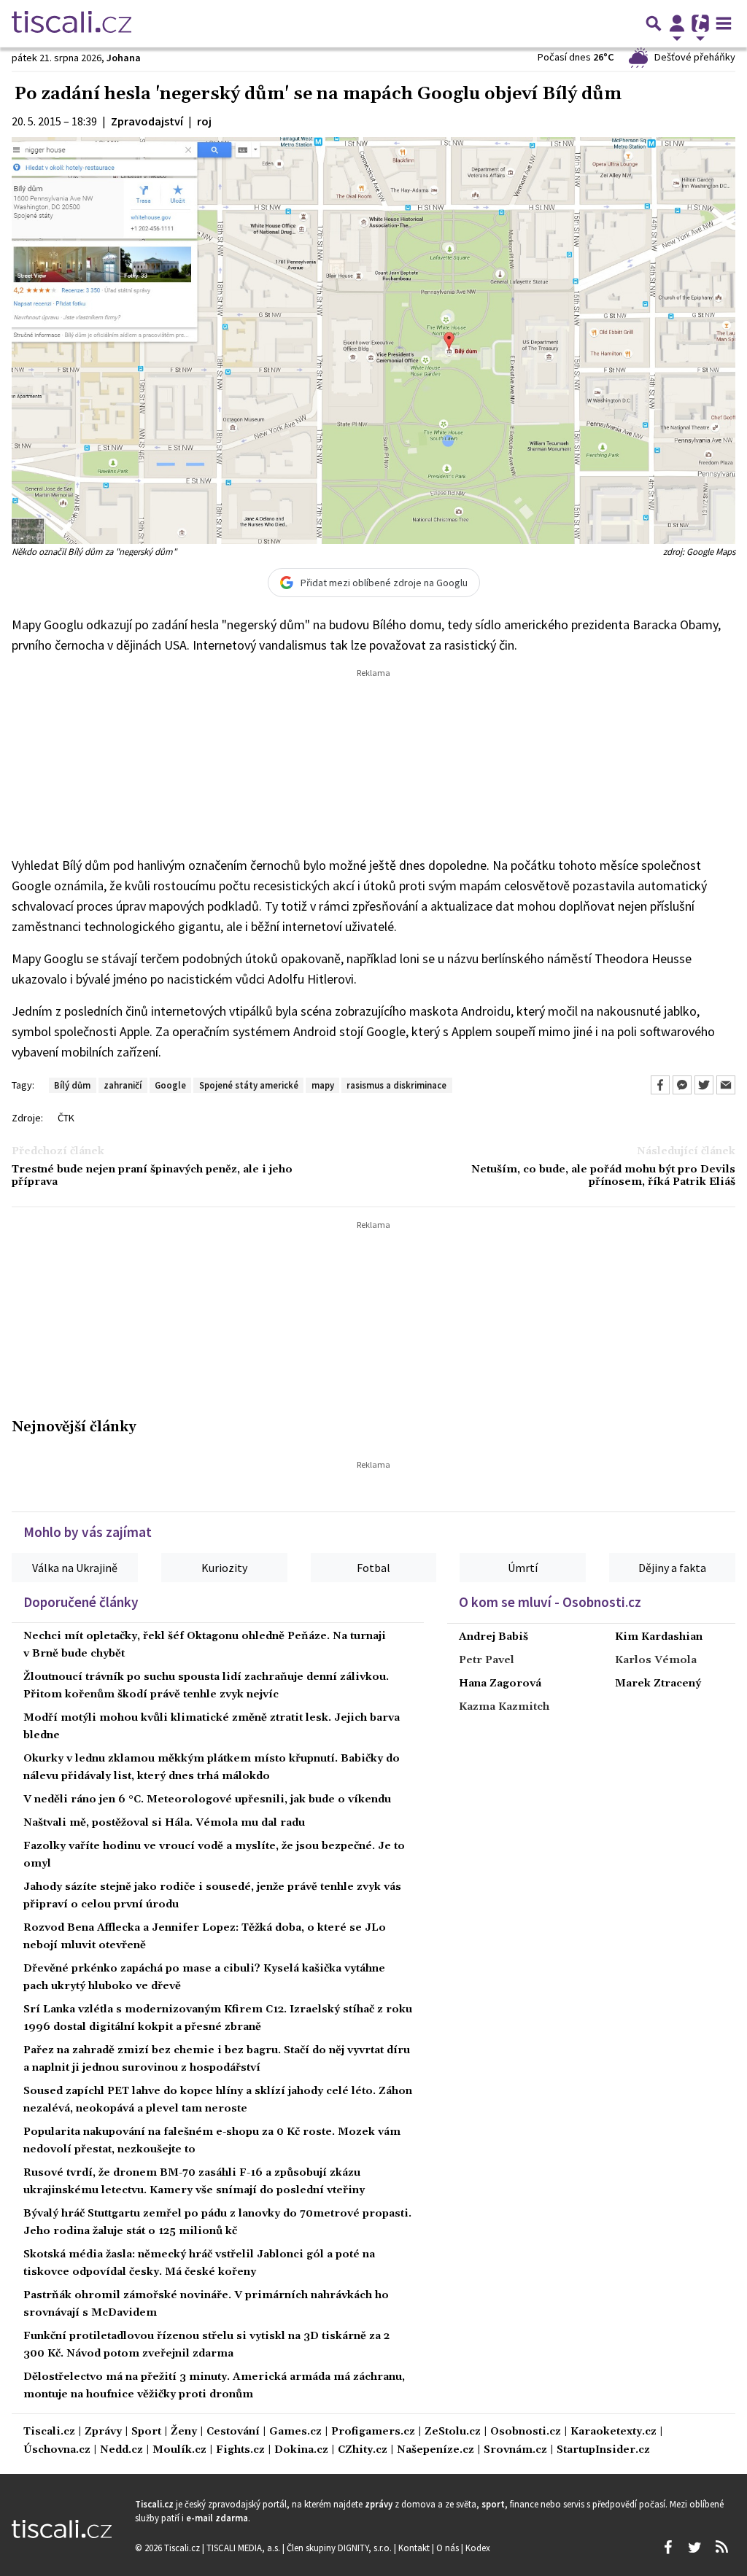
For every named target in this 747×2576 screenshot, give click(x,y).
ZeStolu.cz (453, 2432)
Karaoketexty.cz (614, 2432)
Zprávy (103, 2432)
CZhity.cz (363, 2450)
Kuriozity (224, 1568)
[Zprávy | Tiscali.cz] (71, 23)
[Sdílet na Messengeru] (682, 1085)
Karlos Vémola (656, 1660)
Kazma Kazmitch (504, 1707)
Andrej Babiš (494, 1637)
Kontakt (415, 2548)
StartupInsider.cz (603, 2450)
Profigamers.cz (373, 2432)
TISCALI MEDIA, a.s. (244, 2548)
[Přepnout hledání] (654, 23)
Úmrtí (523, 1568)
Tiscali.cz (49, 2432)
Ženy (184, 2432)
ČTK (66, 1118)
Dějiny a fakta (672, 1568)
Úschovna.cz (57, 2450)
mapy (323, 1085)
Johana (124, 58)
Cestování (233, 2432)
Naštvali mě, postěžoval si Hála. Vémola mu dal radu (164, 1823)
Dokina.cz (301, 2450)
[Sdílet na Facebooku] (660, 1085)
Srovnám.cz (515, 2450)
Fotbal (373, 1568)
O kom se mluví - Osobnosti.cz (550, 1602)
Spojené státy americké (249, 1085)
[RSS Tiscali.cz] (721, 2548)
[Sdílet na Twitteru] (704, 1085)
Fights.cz (240, 2450)
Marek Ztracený (658, 1684)
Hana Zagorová (500, 1684)
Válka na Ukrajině (75, 1568)
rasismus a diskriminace (396, 1085)
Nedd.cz (121, 2450)
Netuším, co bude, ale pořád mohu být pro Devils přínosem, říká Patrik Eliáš (603, 1176)
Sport (146, 2432)
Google (170, 1085)
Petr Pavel (487, 1660)
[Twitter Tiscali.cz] (694, 2548)
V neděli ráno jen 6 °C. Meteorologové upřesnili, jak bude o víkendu (207, 1799)
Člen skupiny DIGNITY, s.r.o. (340, 2548)
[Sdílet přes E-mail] (726, 1085)
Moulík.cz (179, 2450)
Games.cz (295, 2432)
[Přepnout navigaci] (677, 23)
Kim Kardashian (659, 1637)
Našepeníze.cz (436, 2450)
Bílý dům (72, 1085)
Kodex (478, 2548)
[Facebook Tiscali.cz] (667, 2548)
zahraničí (123, 1085)
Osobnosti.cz (526, 2432)
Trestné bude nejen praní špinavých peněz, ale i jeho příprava (152, 1176)
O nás (449, 2548)
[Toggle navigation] (724, 23)
